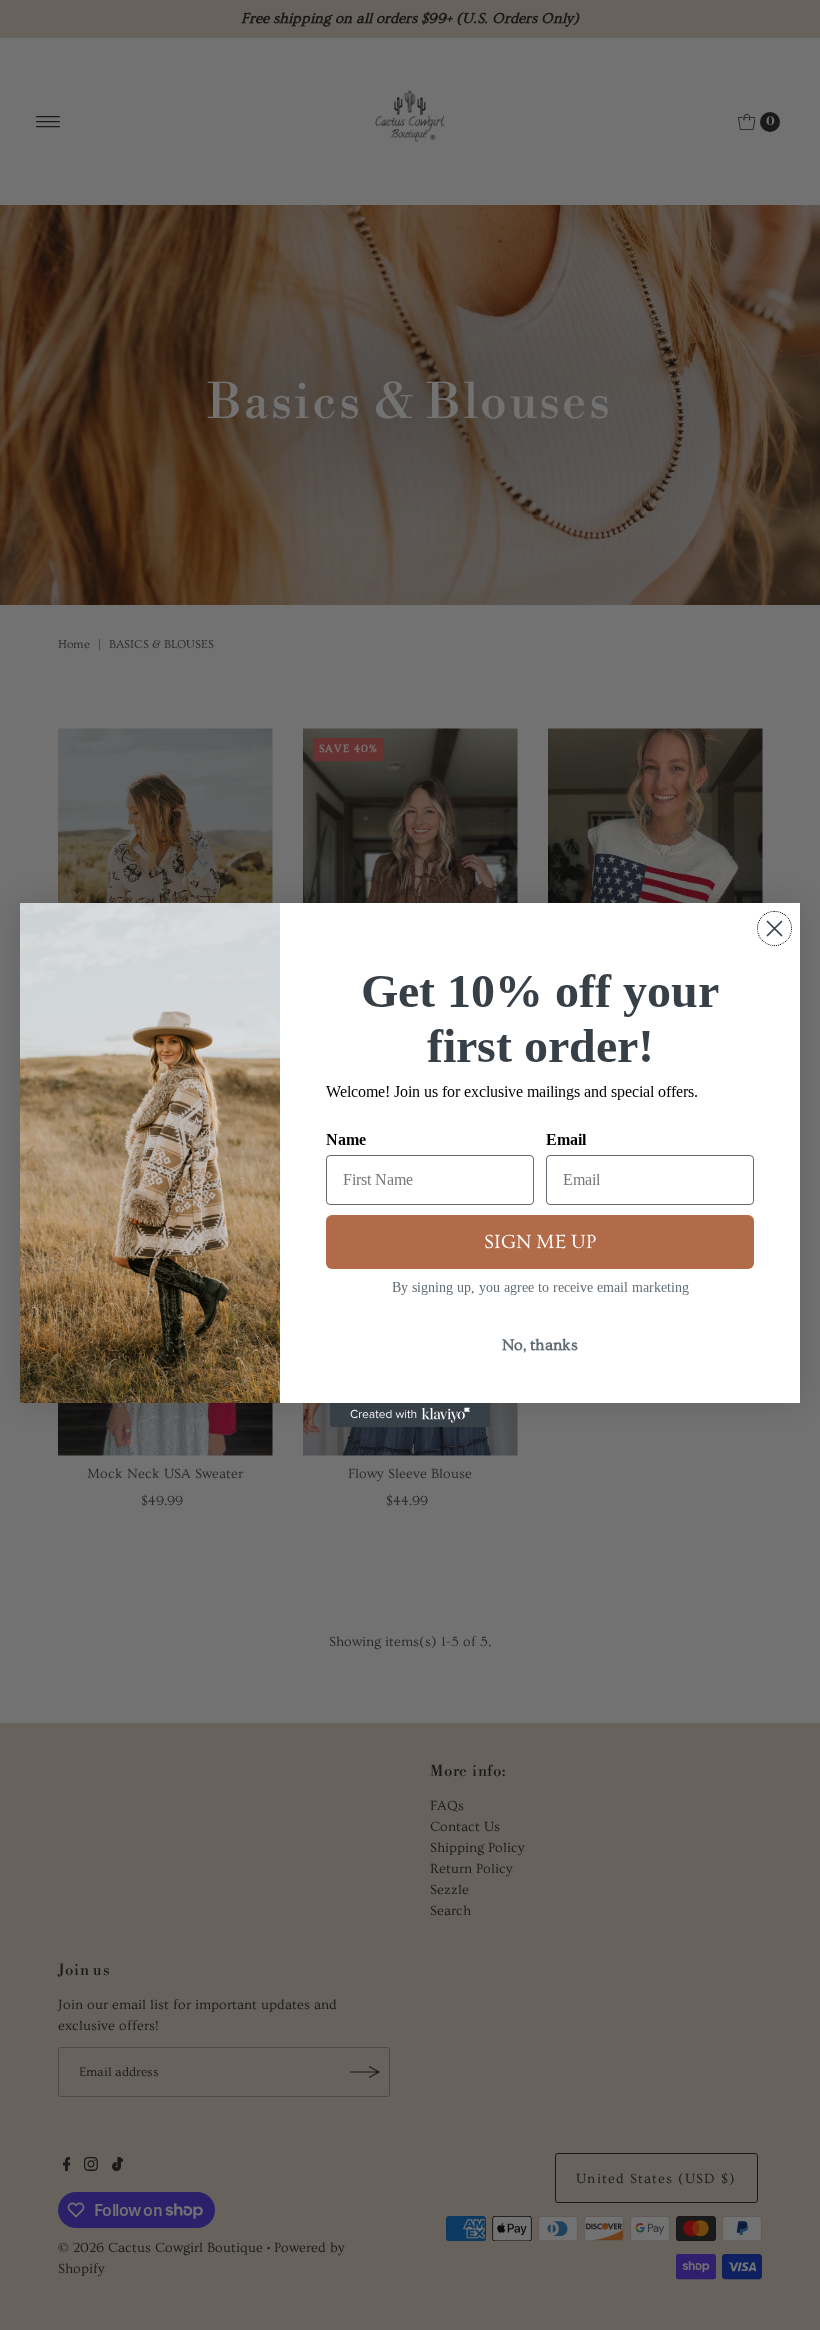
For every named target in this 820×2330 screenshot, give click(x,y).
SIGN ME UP (540, 1242)
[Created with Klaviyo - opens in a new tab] (410, 1415)
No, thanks (540, 1345)
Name (346, 1139)
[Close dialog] (774, 928)
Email (566, 1139)
